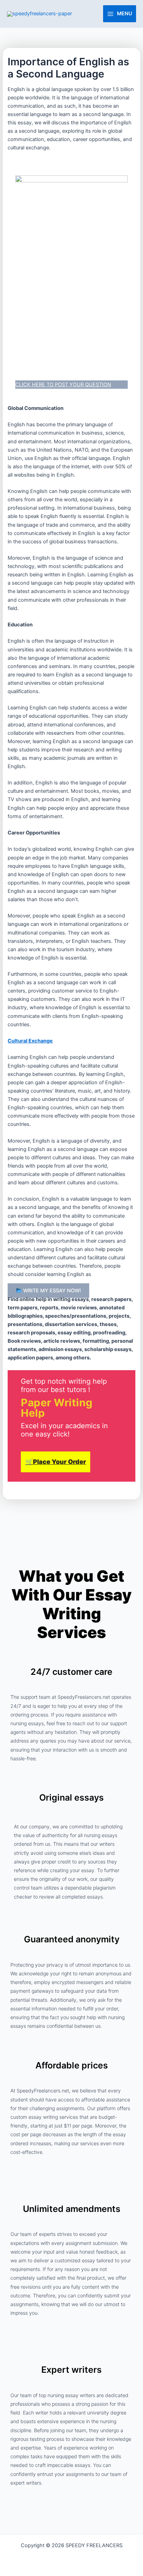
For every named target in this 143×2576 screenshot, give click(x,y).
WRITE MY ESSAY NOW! (51, 1291)
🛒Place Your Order (56, 1462)
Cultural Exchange (30, 1041)
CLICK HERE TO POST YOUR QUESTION (63, 385)
